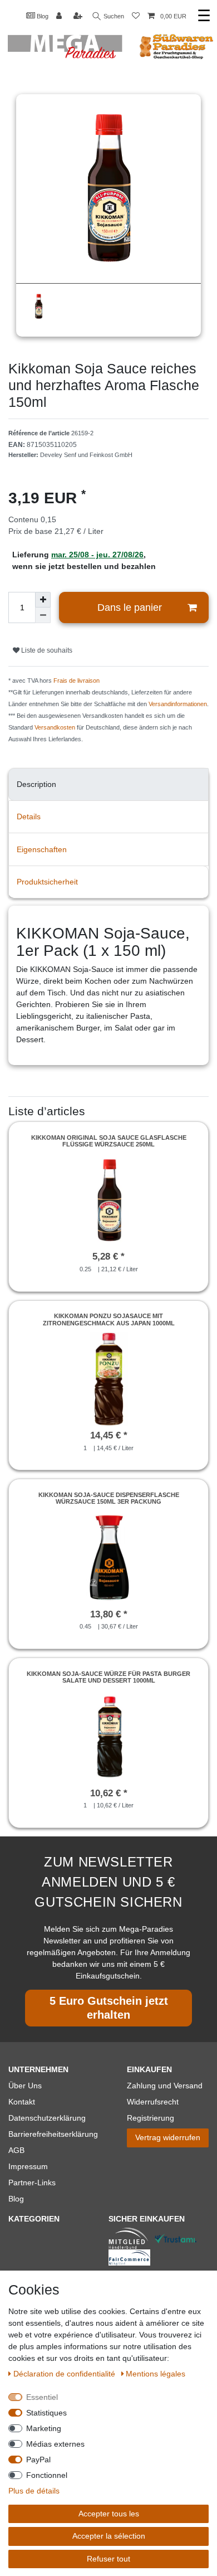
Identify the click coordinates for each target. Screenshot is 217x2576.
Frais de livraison (77, 681)
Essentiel (42, 2397)
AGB (16, 2150)
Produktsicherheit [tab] (47, 882)
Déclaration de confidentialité (65, 2374)
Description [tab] (36, 784)
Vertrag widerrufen (168, 2137)
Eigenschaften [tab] (42, 849)
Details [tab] (29, 816)
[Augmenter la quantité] (43, 600)
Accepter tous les (109, 2514)
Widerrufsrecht (153, 2102)
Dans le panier (130, 607)
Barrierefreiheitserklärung (53, 2134)
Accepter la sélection (109, 2536)
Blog (42, 16)
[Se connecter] (60, 16)
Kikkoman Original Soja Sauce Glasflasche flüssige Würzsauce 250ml (109, 1141)
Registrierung (151, 2118)
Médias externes (55, 2444)
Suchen (113, 16)
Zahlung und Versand (165, 2086)
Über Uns (25, 2086)
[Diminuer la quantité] (43, 615)
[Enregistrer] (79, 16)
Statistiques (46, 2413)
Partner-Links (32, 2183)
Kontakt (22, 2102)
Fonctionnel (47, 2475)
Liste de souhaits (46, 650)
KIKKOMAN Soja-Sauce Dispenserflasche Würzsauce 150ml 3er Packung (109, 1498)
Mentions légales (156, 2374)
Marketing (44, 2428)
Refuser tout (108, 2559)
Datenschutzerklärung (47, 2118)
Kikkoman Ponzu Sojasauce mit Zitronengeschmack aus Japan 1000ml (109, 1319)
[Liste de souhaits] (136, 16)
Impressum (28, 2166)
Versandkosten (55, 727)
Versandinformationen (178, 704)
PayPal (38, 2460)
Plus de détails (34, 2491)
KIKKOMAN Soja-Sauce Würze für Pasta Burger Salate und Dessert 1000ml (108, 1677)
